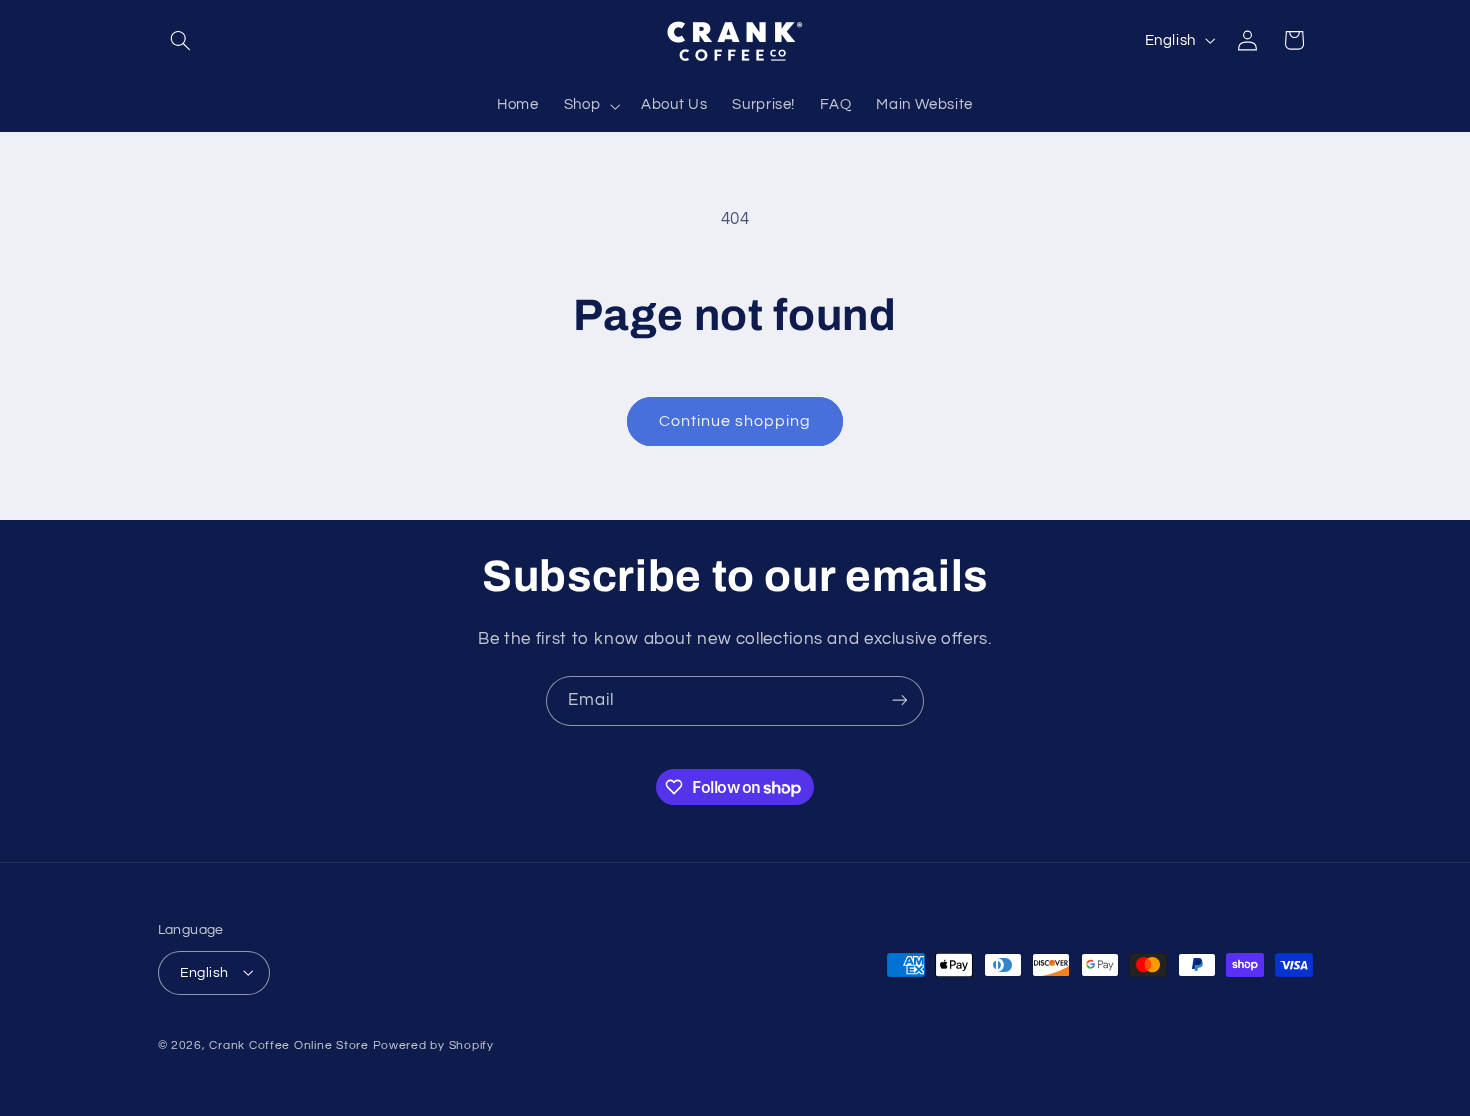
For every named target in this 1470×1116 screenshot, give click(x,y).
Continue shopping (735, 421)
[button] (181, 40)
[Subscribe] (900, 700)
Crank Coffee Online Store (288, 1044)
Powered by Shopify (433, 1044)
